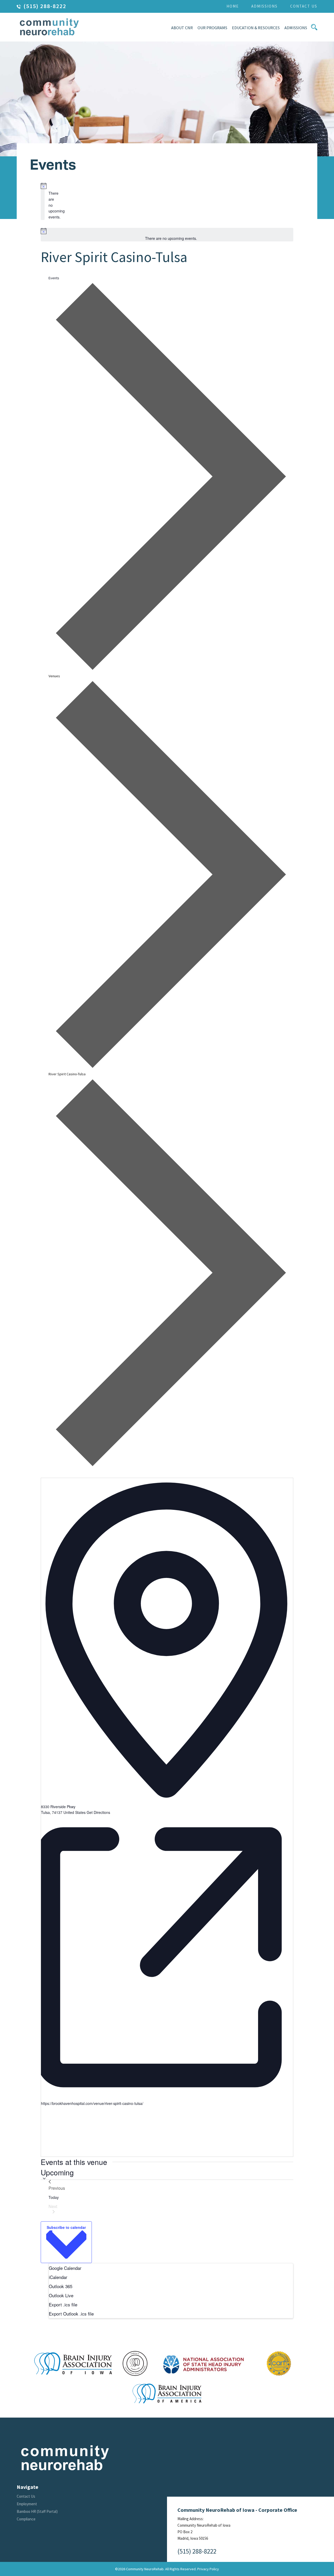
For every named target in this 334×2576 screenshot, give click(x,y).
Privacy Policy (208, 2569)
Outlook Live (61, 2295)
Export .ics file (63, 2304)
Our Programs (212, 28)
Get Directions (98, 1812)
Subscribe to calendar (66, 2227)
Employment (27, 2504)
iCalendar (58, 2277)
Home (233, 6)
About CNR (182, 28)
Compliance (26, 2519)
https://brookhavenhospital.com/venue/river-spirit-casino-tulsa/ (92, 2103)
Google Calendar (65, 2268)
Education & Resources (256, 28)
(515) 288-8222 (45, 6)
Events (54, 278)
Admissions (264, 6)
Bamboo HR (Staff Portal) (37, 2511)
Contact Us (304, 6)
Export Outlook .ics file (71, 2314)
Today (54, 2197)
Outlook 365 (61, 2286)
